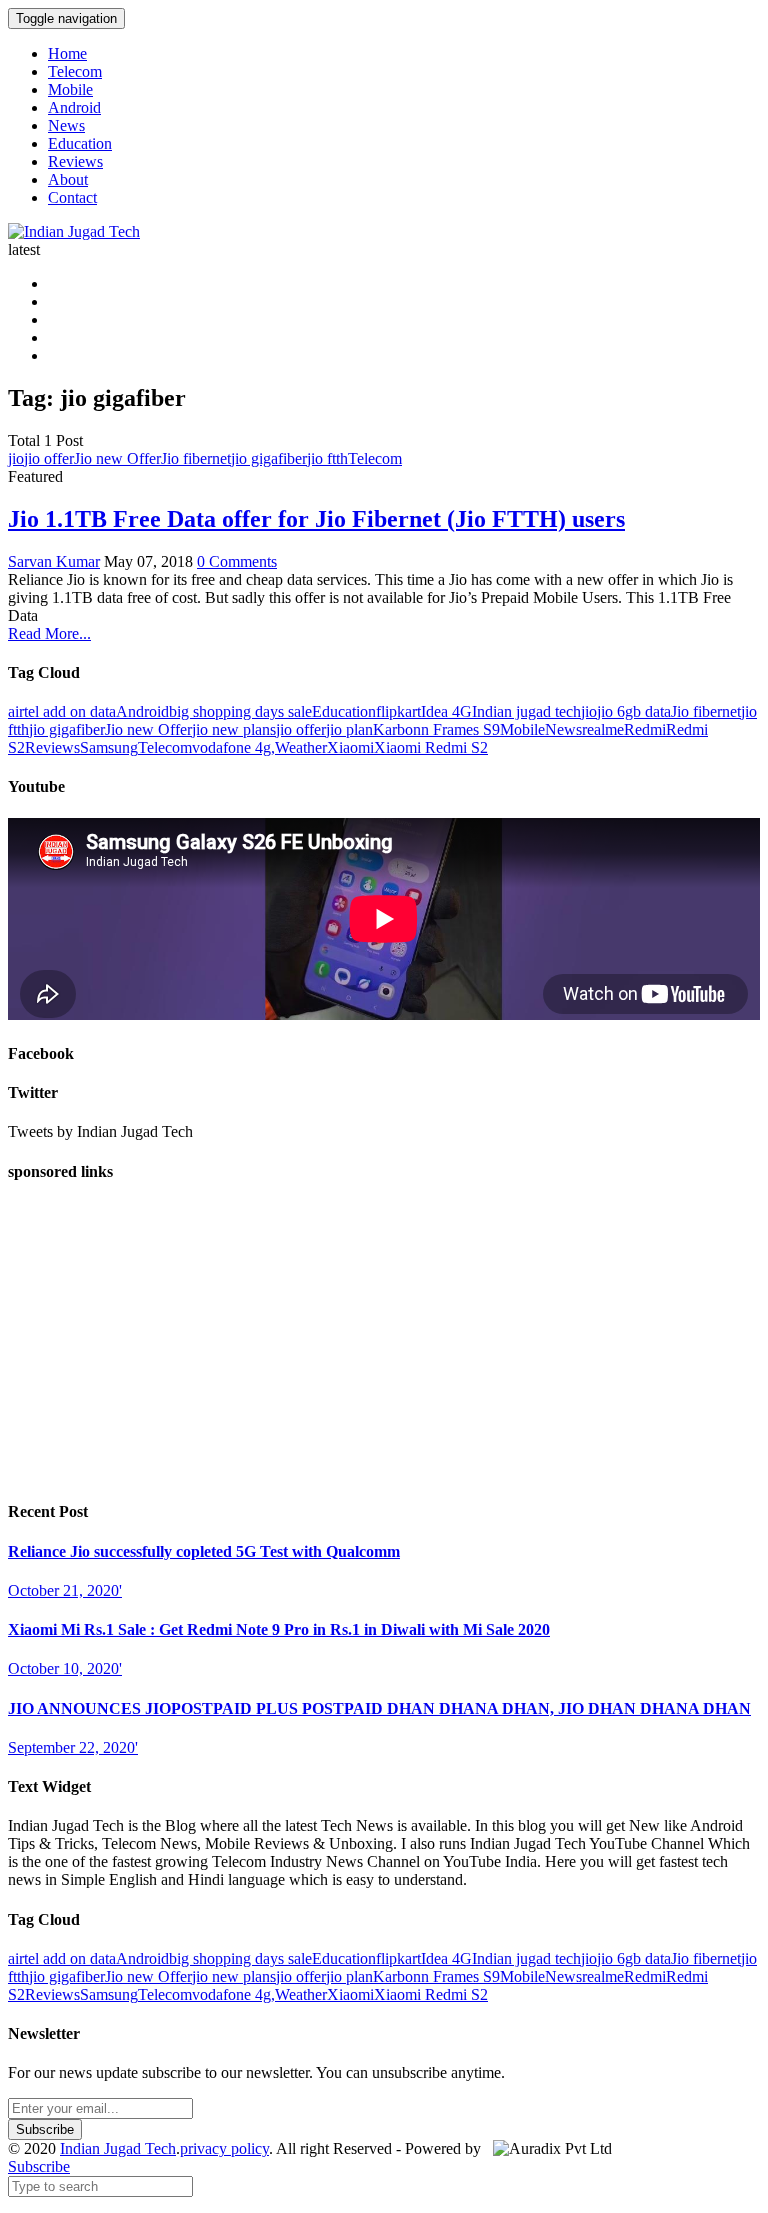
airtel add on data (62, 711)
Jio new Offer (117, 458)
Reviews (75, 161)
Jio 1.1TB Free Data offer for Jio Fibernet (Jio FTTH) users (316, 519)
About (68, 179)
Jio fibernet (196, 458)
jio (16, 458)
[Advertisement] (384, 1342)
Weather (301, 747)
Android (74, 107)
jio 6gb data (634, 711)
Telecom (75, 71)
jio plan (349, 729)
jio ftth (327, 458)
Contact (72, 197)
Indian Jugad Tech (118, 2148)
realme (603, 729)
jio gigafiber (269, 458)
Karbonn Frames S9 (436, 729)
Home (67, 53)
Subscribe (39, 2166)
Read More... (49, 633)
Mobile (70, 89)
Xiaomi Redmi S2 (431, 747)
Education (80, 143)
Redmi (645, 729)
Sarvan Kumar (54, 561)
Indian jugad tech (526, 711)
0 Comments (237, 561)
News (66, 125)
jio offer (49, 458)
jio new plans (234, 729)
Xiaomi (350, 747)
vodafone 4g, (233, 747)
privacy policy (224, 2148)
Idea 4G (446, 711)
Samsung (109, 747)
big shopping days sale (240, 711)
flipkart (398, 711)
